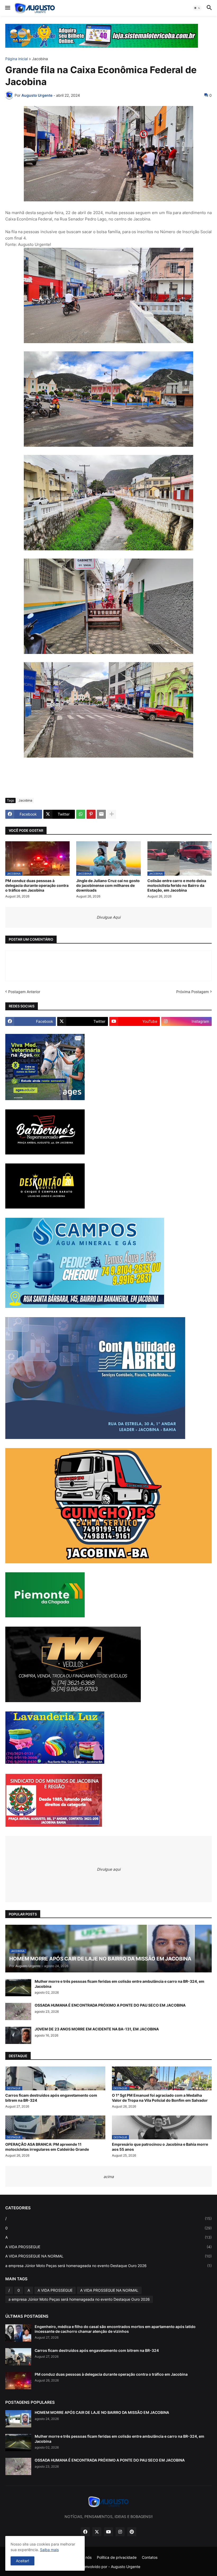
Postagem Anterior (24, 992)
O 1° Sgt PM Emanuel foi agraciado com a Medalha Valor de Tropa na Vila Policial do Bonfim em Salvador (160, 2098)
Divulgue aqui (109, 1869)
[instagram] (120, 2532)
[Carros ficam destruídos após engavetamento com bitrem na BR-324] (18, 2357)
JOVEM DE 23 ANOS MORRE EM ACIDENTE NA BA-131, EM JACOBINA (97, 2029)
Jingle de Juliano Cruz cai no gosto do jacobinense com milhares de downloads (108, 885)
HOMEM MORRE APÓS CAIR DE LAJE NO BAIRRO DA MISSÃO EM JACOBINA (102, 2412)
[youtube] (108, 2532)
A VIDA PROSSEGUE (108, 2247)
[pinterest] (132, 2532)
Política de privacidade (117, 2557)
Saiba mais (49, 2550)
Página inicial (17, 59)
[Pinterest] (91, 814)
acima (109, 2177)
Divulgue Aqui (108, 917)
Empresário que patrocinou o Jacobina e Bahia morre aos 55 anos (160, 2147)
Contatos (150, 2557)
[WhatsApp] (81, 814)
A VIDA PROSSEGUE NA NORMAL (108, 2256)
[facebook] (85, 2532)
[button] (7, 8)
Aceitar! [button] (22, 2561)
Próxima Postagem (193, 992)
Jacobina (40, 59)
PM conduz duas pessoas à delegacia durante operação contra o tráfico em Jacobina (37, 885)
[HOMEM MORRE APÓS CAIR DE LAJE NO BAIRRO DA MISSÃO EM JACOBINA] (18, 2419)
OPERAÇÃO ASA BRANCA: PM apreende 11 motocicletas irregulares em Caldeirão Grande (47, 2147)
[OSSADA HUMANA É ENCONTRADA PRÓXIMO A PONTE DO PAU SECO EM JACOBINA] (18, 2011)
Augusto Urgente (126, 2567)
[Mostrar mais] (112, 814)
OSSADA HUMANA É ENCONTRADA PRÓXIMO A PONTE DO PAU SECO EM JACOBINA (110, 2005)
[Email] (101, 814)
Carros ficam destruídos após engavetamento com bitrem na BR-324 (51, 2098)
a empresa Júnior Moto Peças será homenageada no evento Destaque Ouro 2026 (108, 2266)
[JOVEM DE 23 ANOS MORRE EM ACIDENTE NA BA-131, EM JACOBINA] (18, 2035)
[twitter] (97, 2532)
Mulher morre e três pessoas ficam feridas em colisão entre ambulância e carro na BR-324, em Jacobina (119, 1984)
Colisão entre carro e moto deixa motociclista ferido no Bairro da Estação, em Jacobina (177, 885)
